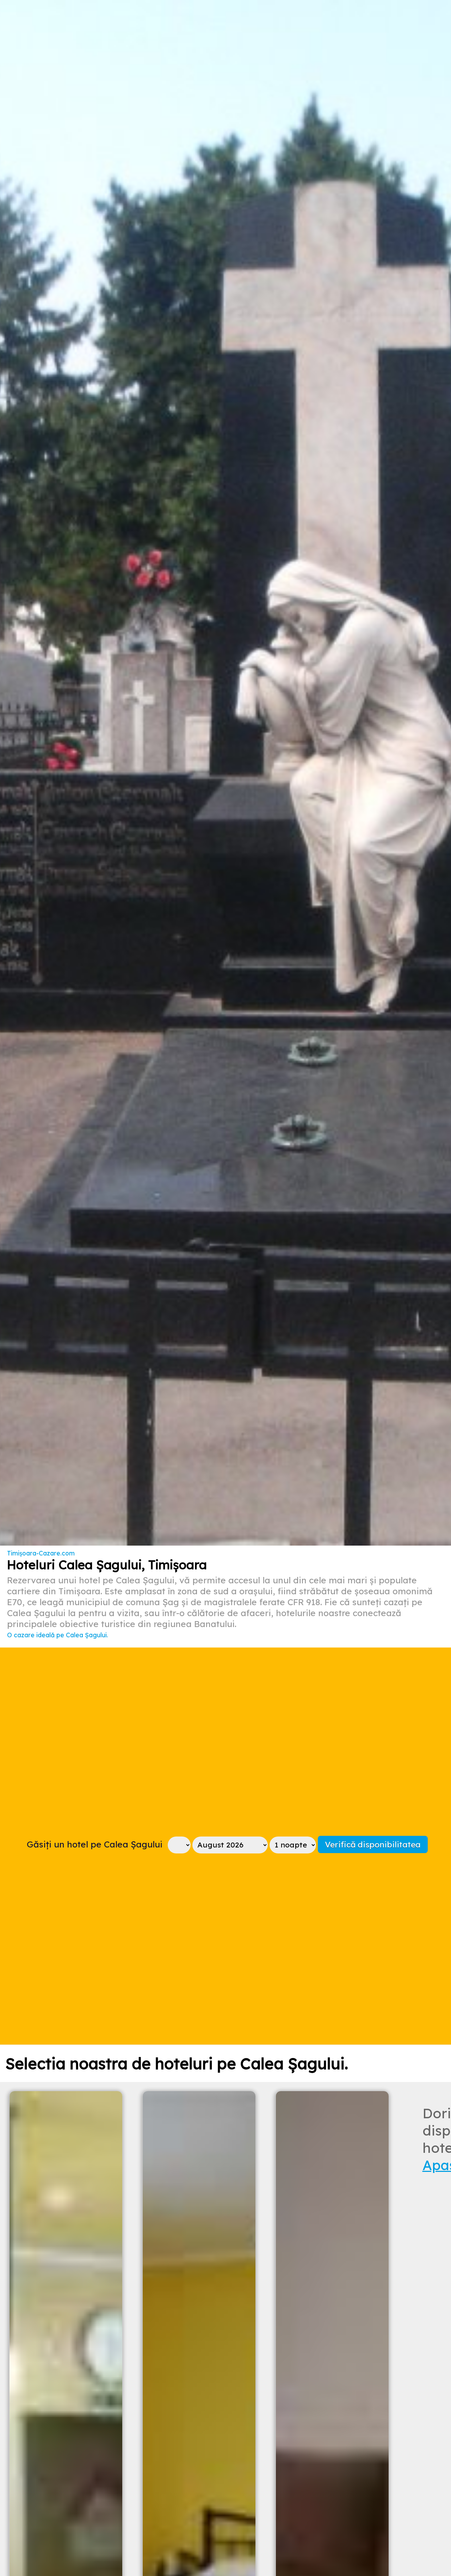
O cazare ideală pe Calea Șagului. (58, 1635)
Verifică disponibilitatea (373, 1844)
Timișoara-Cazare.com (41, 1553)
